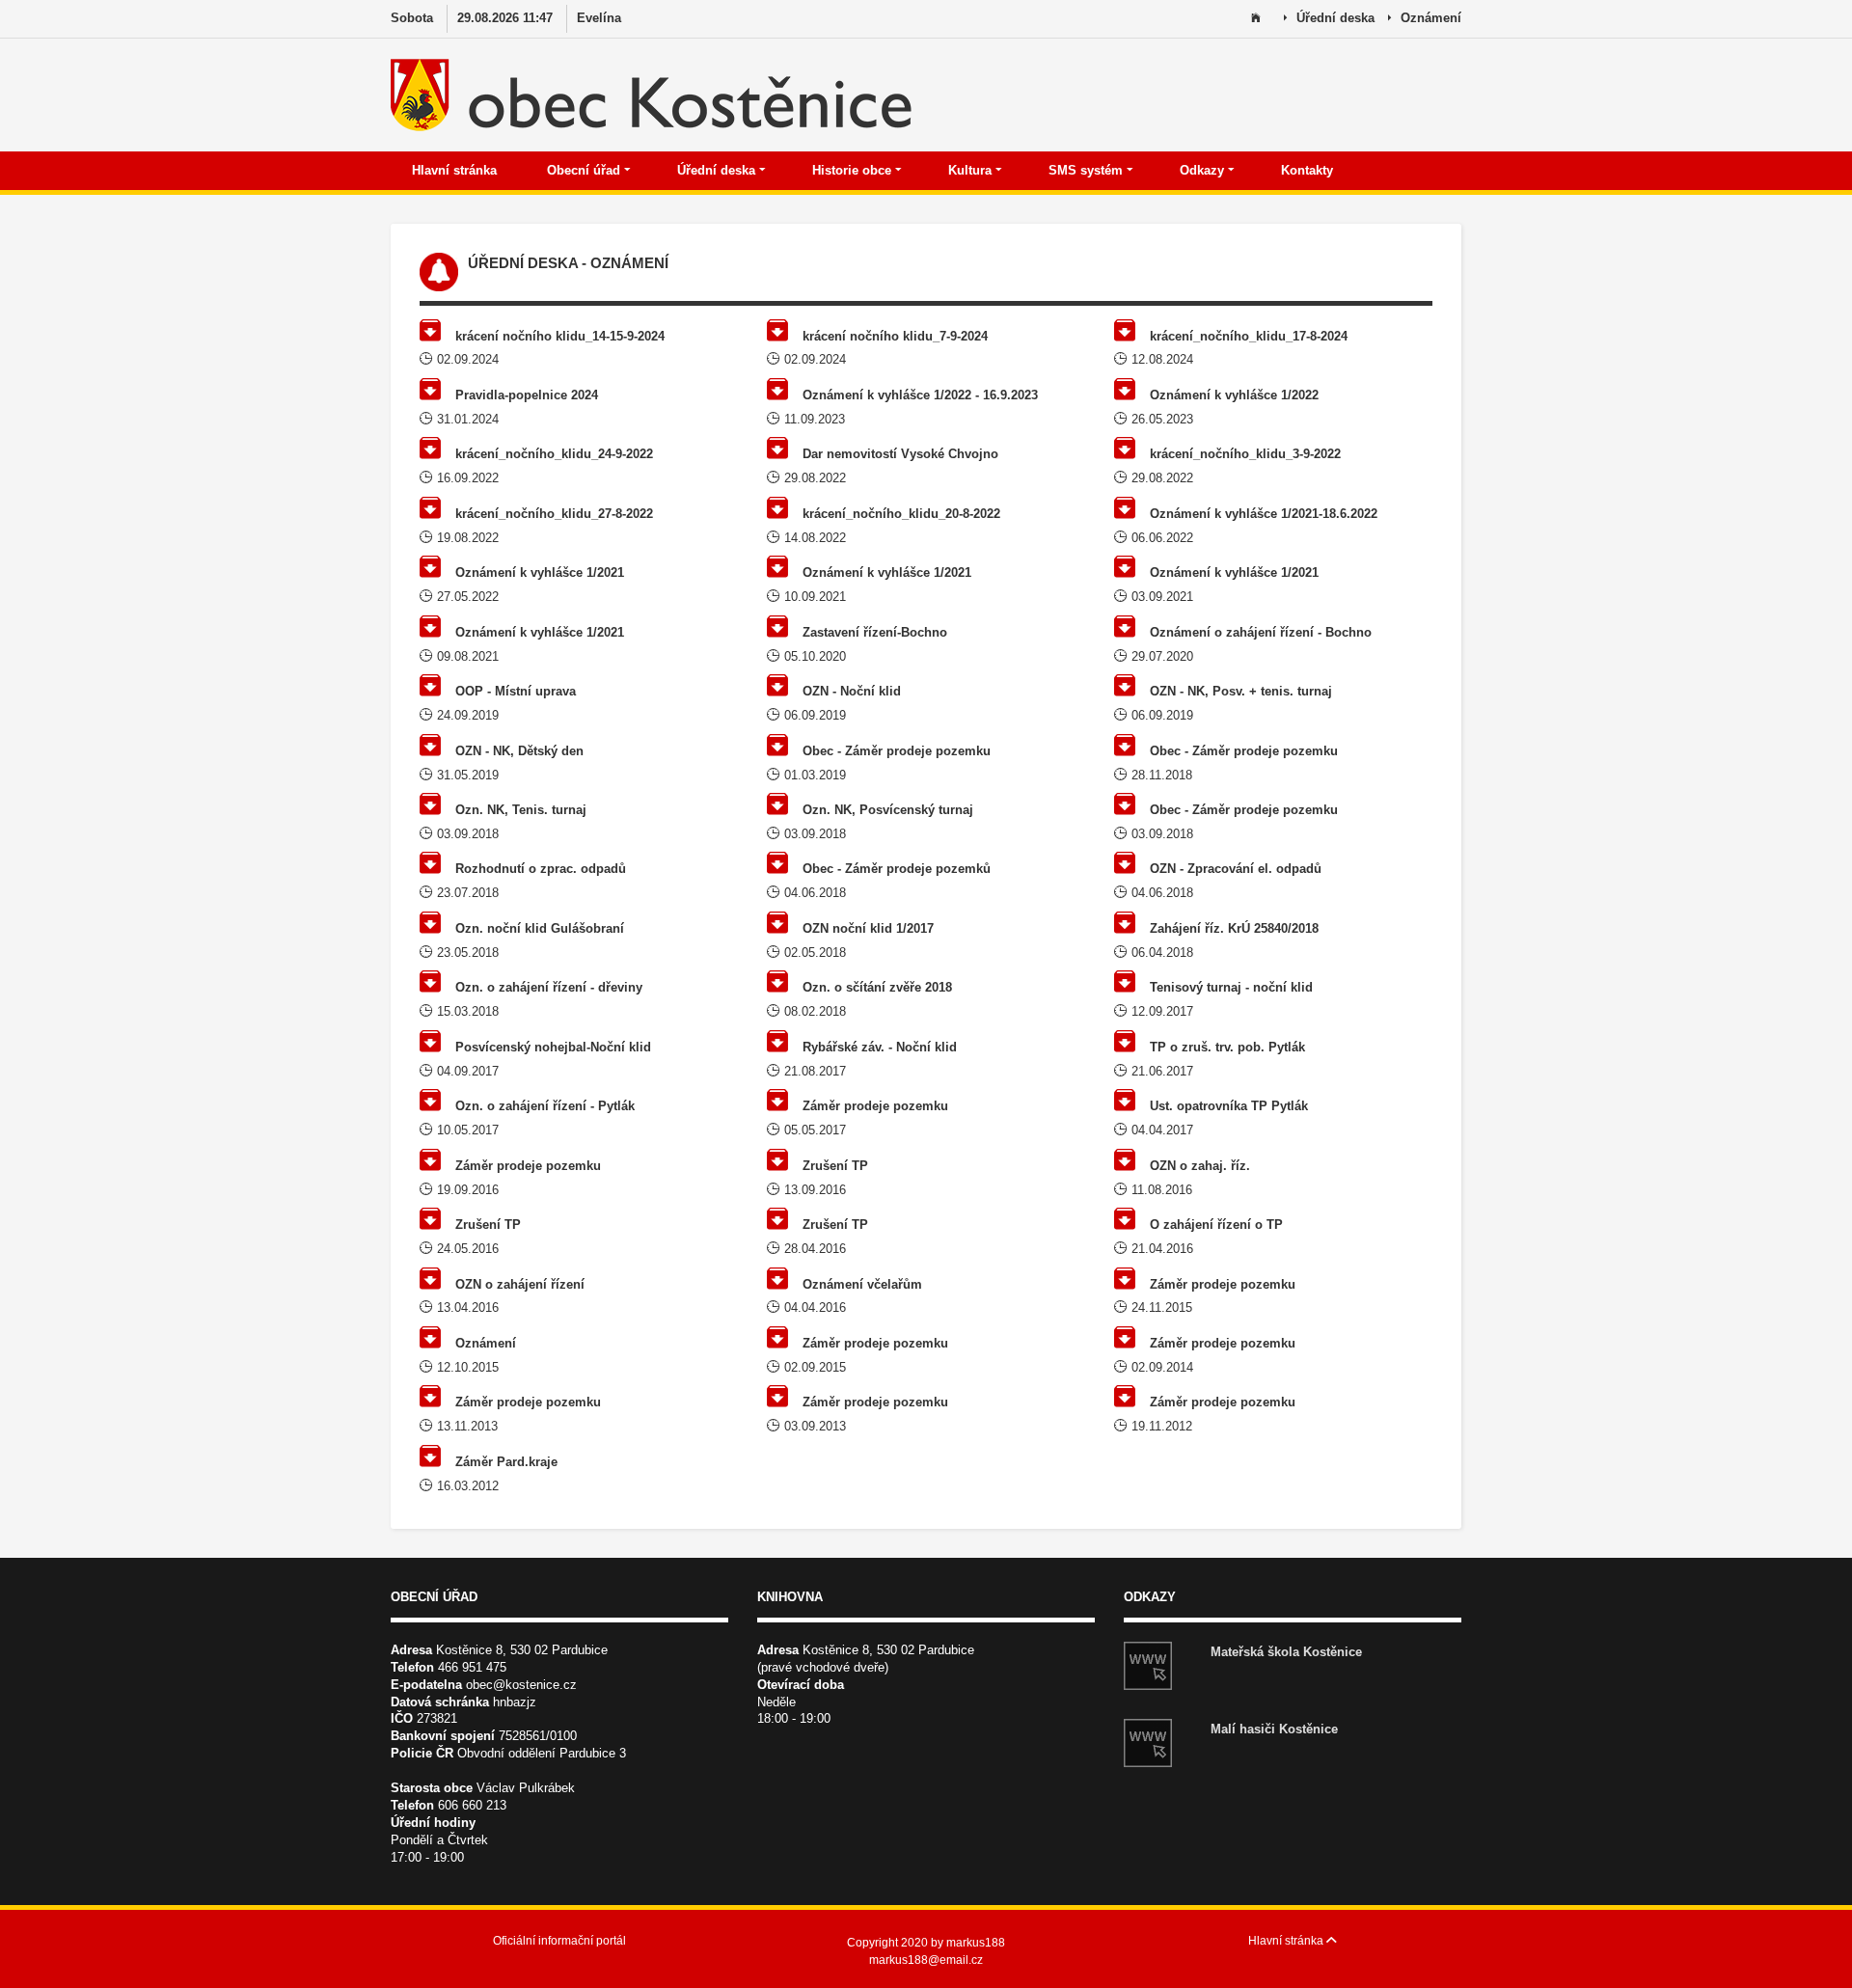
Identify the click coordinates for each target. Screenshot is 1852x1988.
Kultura (972, 171)
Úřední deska (718, 171)
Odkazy (1204, 171)
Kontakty (1309, 171)
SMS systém (1088, 171)
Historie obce (854, 171)
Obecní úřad (586, 171)
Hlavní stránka (456, 171)
